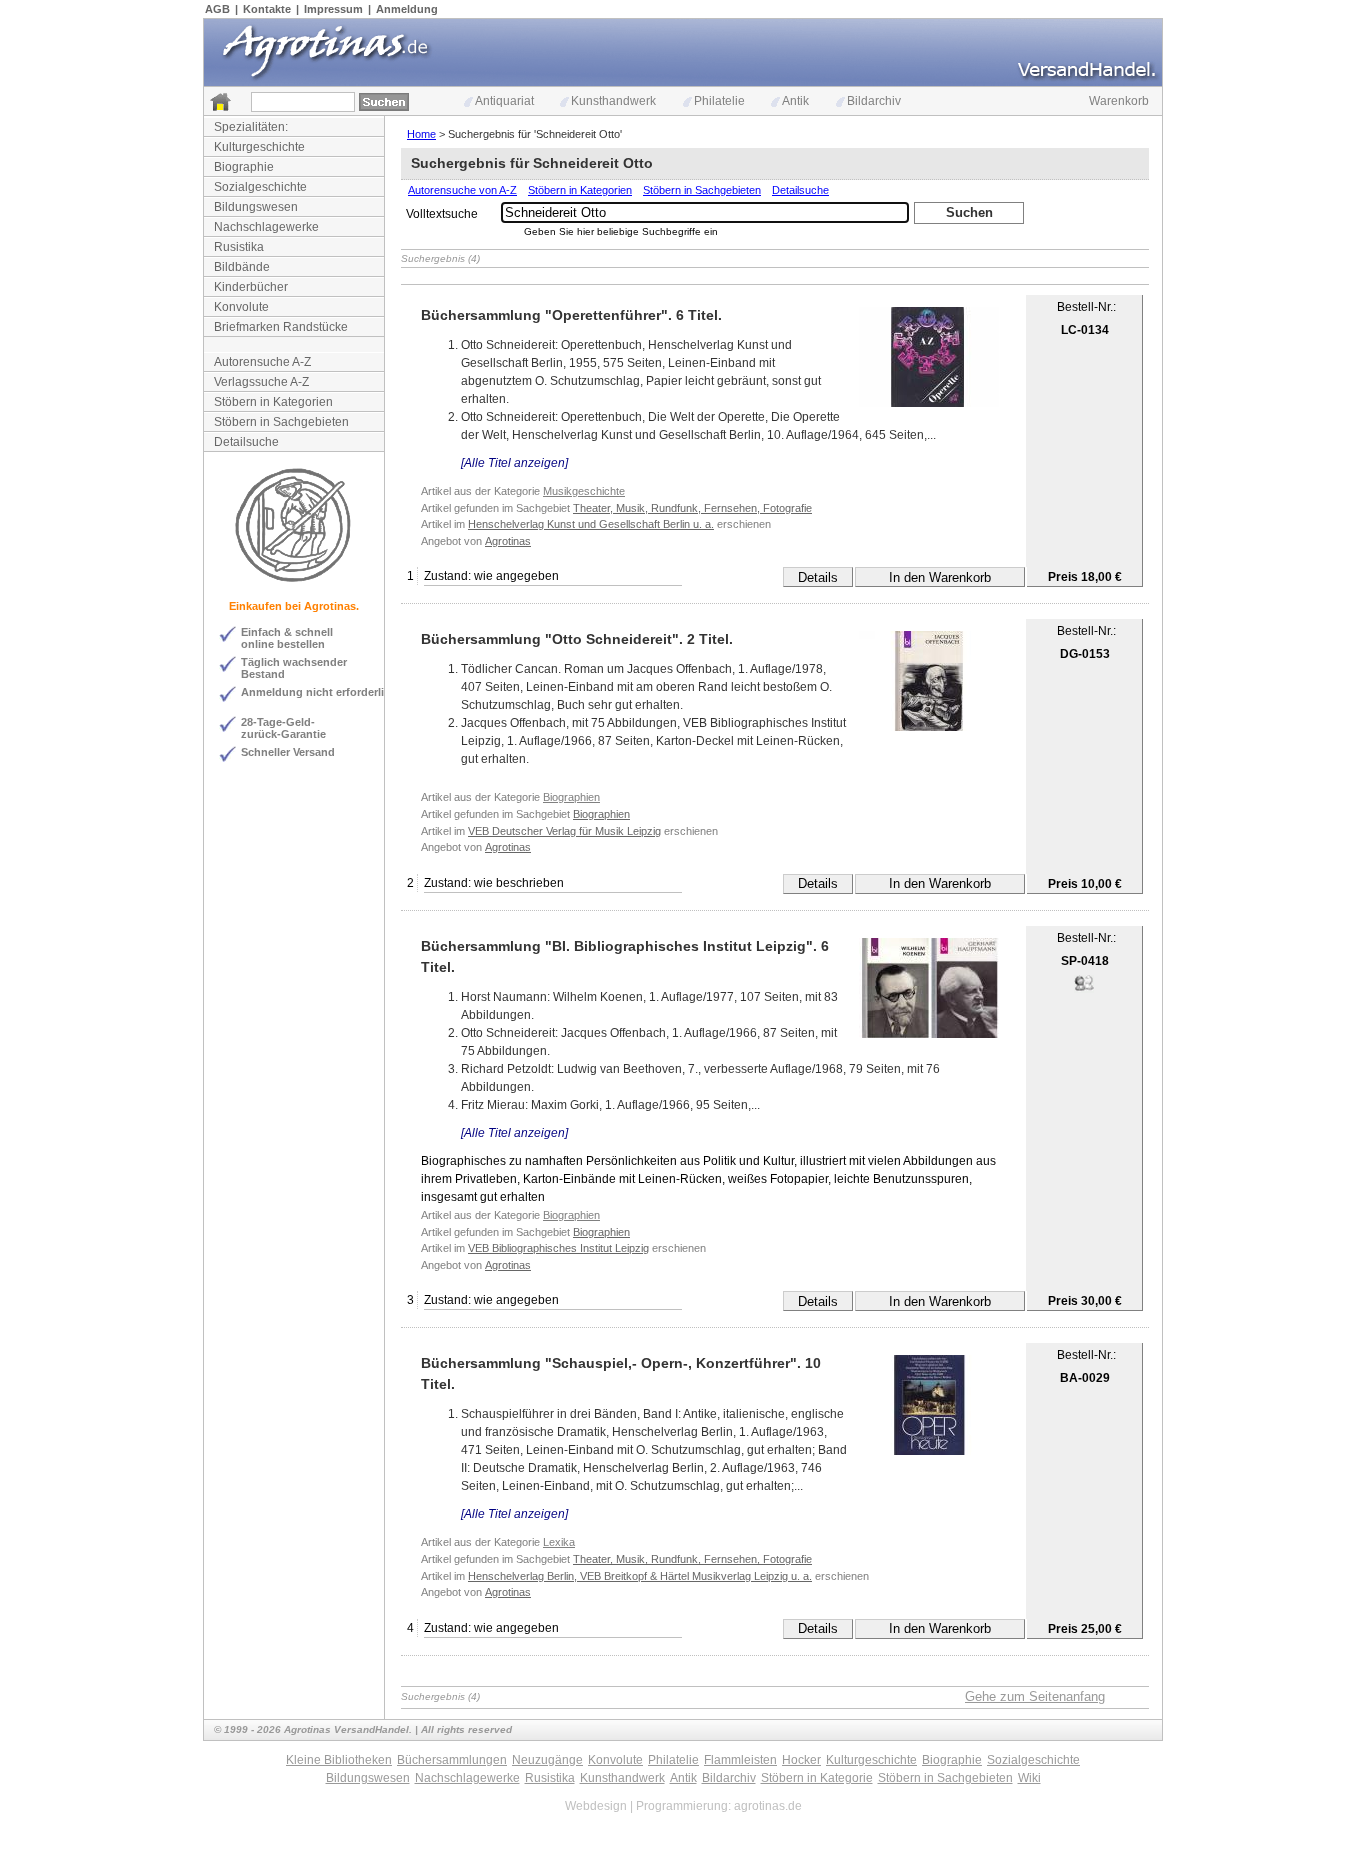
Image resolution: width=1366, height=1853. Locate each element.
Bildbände (242, 267)
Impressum (333, 9)
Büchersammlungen (452, 1760)
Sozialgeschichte (260, 187)
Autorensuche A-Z (262, 362)
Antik (795, 101)
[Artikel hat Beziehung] (1084, 989)
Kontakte (267, 9)
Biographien (571, 797)
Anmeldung (407, 9)
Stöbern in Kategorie (817, 1778)
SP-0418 (1085, 961)
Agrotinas (508, 541)
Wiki (1029, 1778)
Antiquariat (504, 101)
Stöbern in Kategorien (273, 402)
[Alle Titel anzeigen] (514, 463)
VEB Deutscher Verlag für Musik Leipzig (564, 831)
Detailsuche (246, 442)
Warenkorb (1119, 101)
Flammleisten (740, 1760)
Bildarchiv (874, 101)
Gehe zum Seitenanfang (1035, 1696)
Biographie (244, 167)
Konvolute (241, 307)
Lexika (559, 1542)
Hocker (801, 1760)
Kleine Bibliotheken (339, 1760)
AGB (217, 9)
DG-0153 (1085, 654)
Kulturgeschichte (259, 147)
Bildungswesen (256, 207)
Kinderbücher (251, 287)
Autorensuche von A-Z (462, 190)
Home (421, 134)
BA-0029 (1085, 1378)
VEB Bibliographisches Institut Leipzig (558, 1248)
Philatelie (719, 101)
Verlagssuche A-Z (261, 382)
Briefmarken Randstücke (281, 327)
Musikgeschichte (584, 491)
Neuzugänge (547, 1760)
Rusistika (239, 247)
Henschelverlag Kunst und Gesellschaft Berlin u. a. (591, 524)
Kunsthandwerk (613, 101)
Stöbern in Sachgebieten (281, 422)
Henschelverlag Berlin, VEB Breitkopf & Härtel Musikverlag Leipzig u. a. (640, 1576)
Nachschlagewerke (266, 227)
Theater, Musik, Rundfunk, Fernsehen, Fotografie (692, 508)
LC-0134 (1085, 330)
